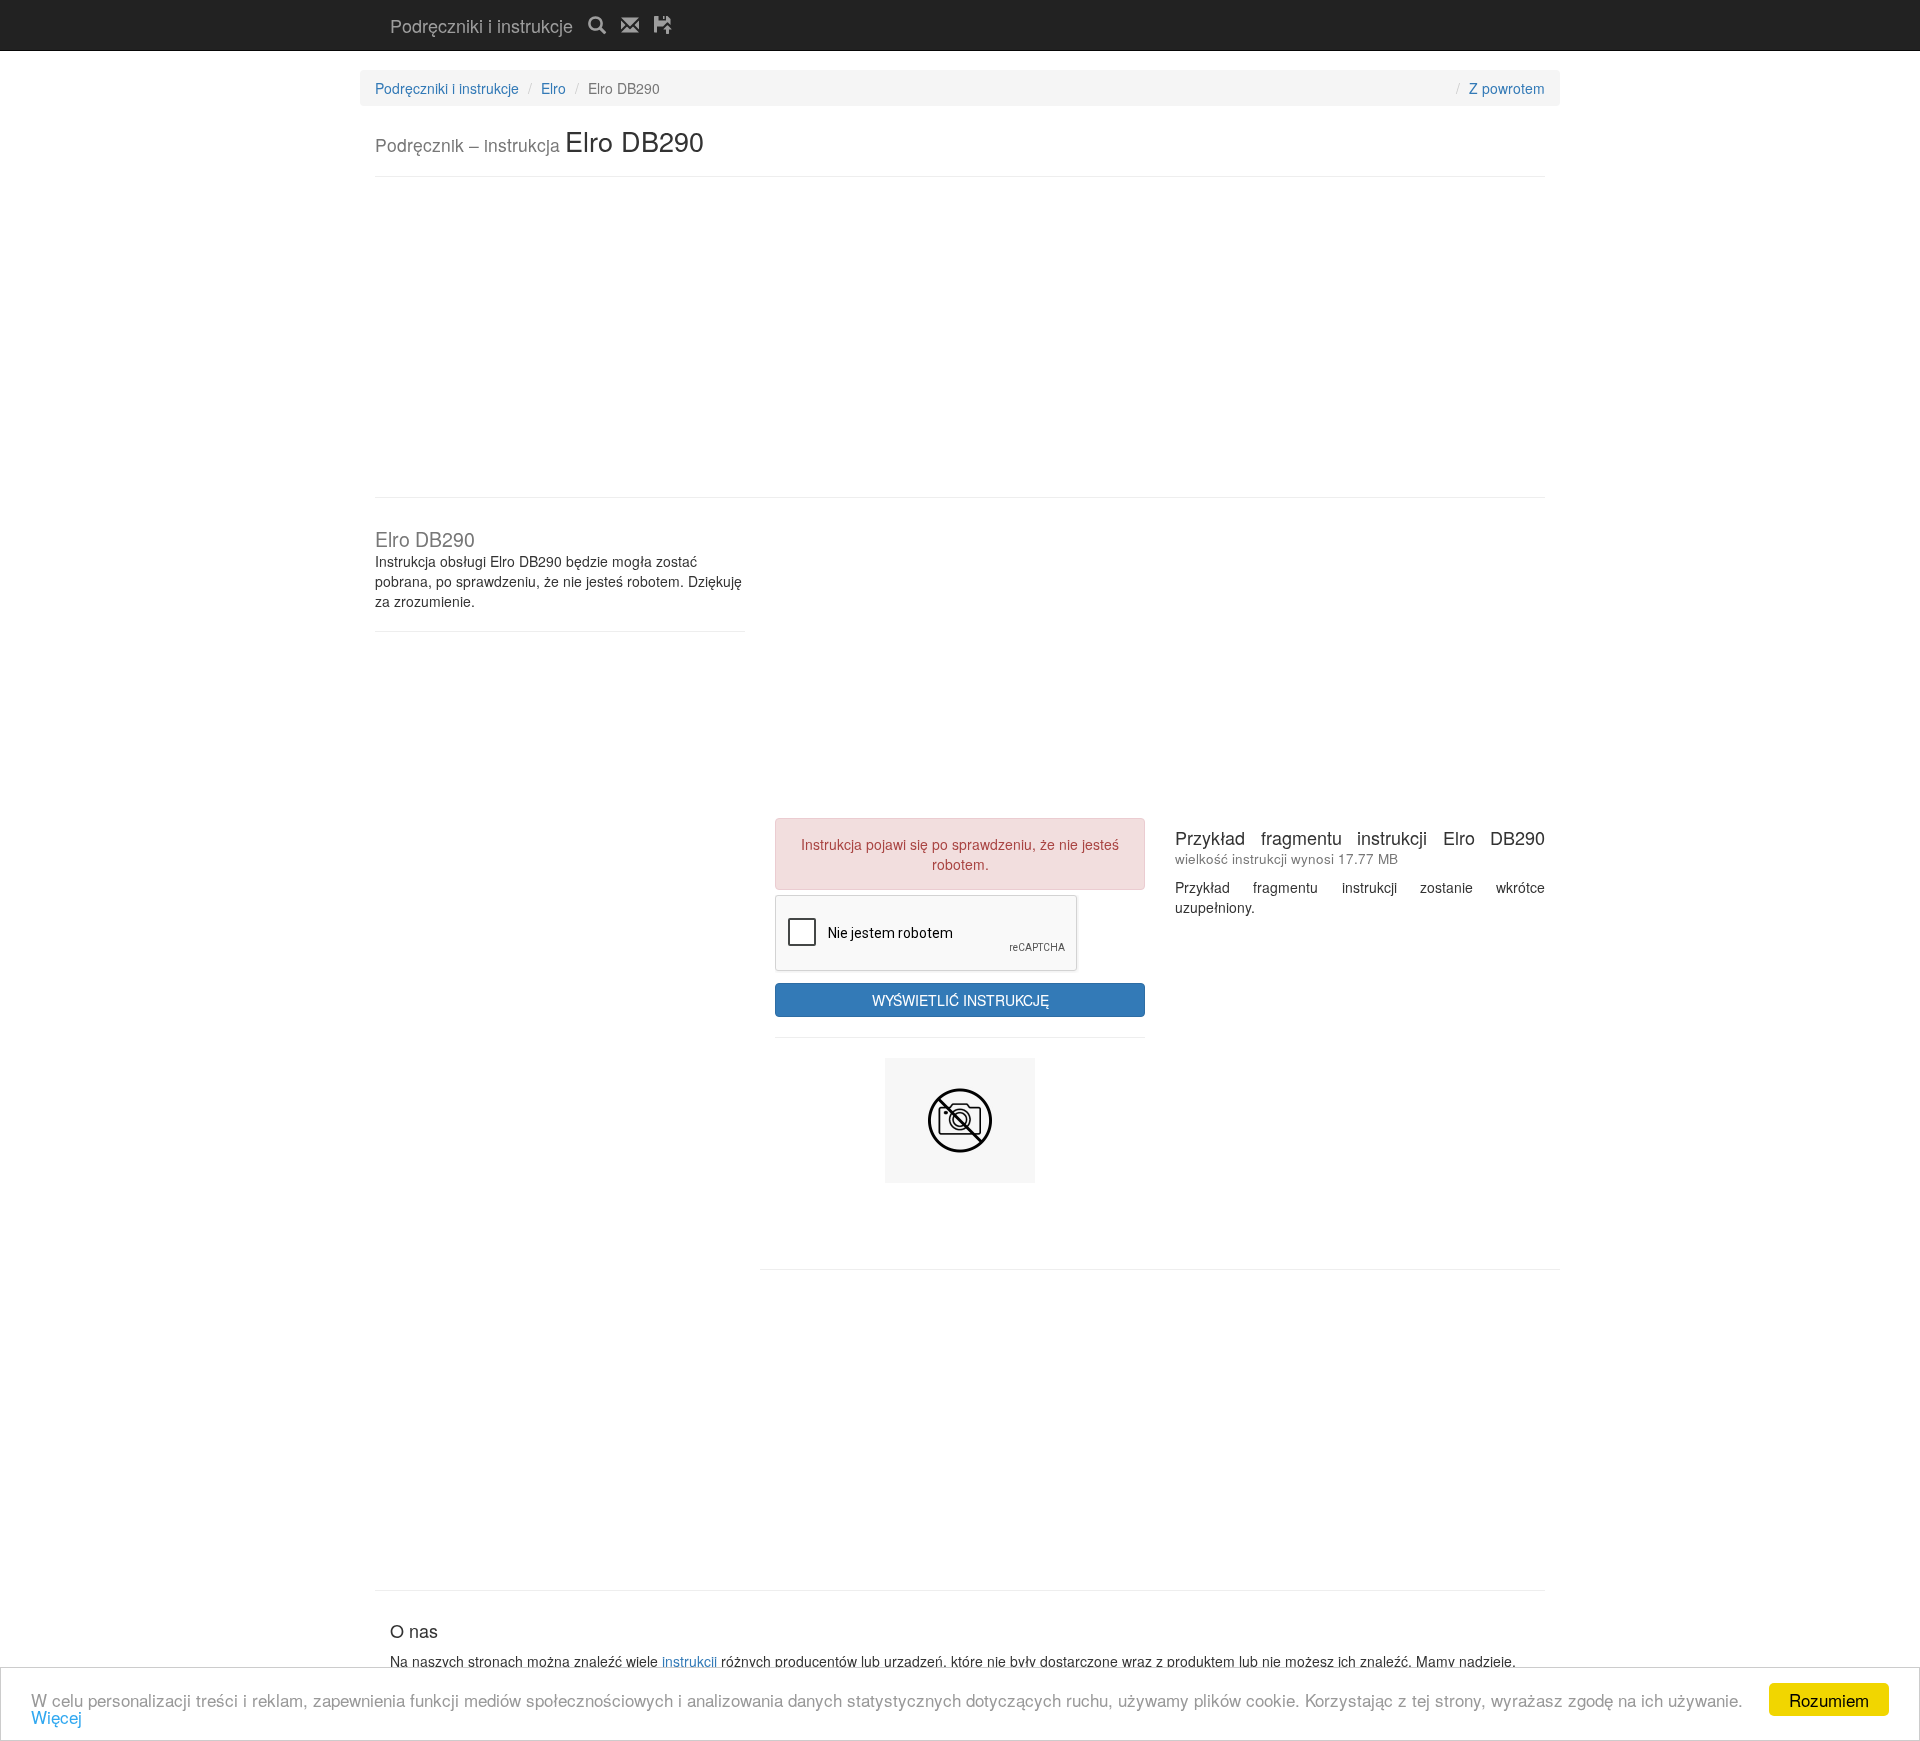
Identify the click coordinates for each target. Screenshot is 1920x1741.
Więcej (56, 1716)
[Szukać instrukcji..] (597, 25)
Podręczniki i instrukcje (481, 25)
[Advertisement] (921, 8)
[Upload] (663, 25)
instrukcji (689, 1661)
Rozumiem (1829, 1699)
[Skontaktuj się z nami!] (630, 25)
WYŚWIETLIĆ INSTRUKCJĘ (960, 1000)
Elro (553, 88)
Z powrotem (1507, 88)
